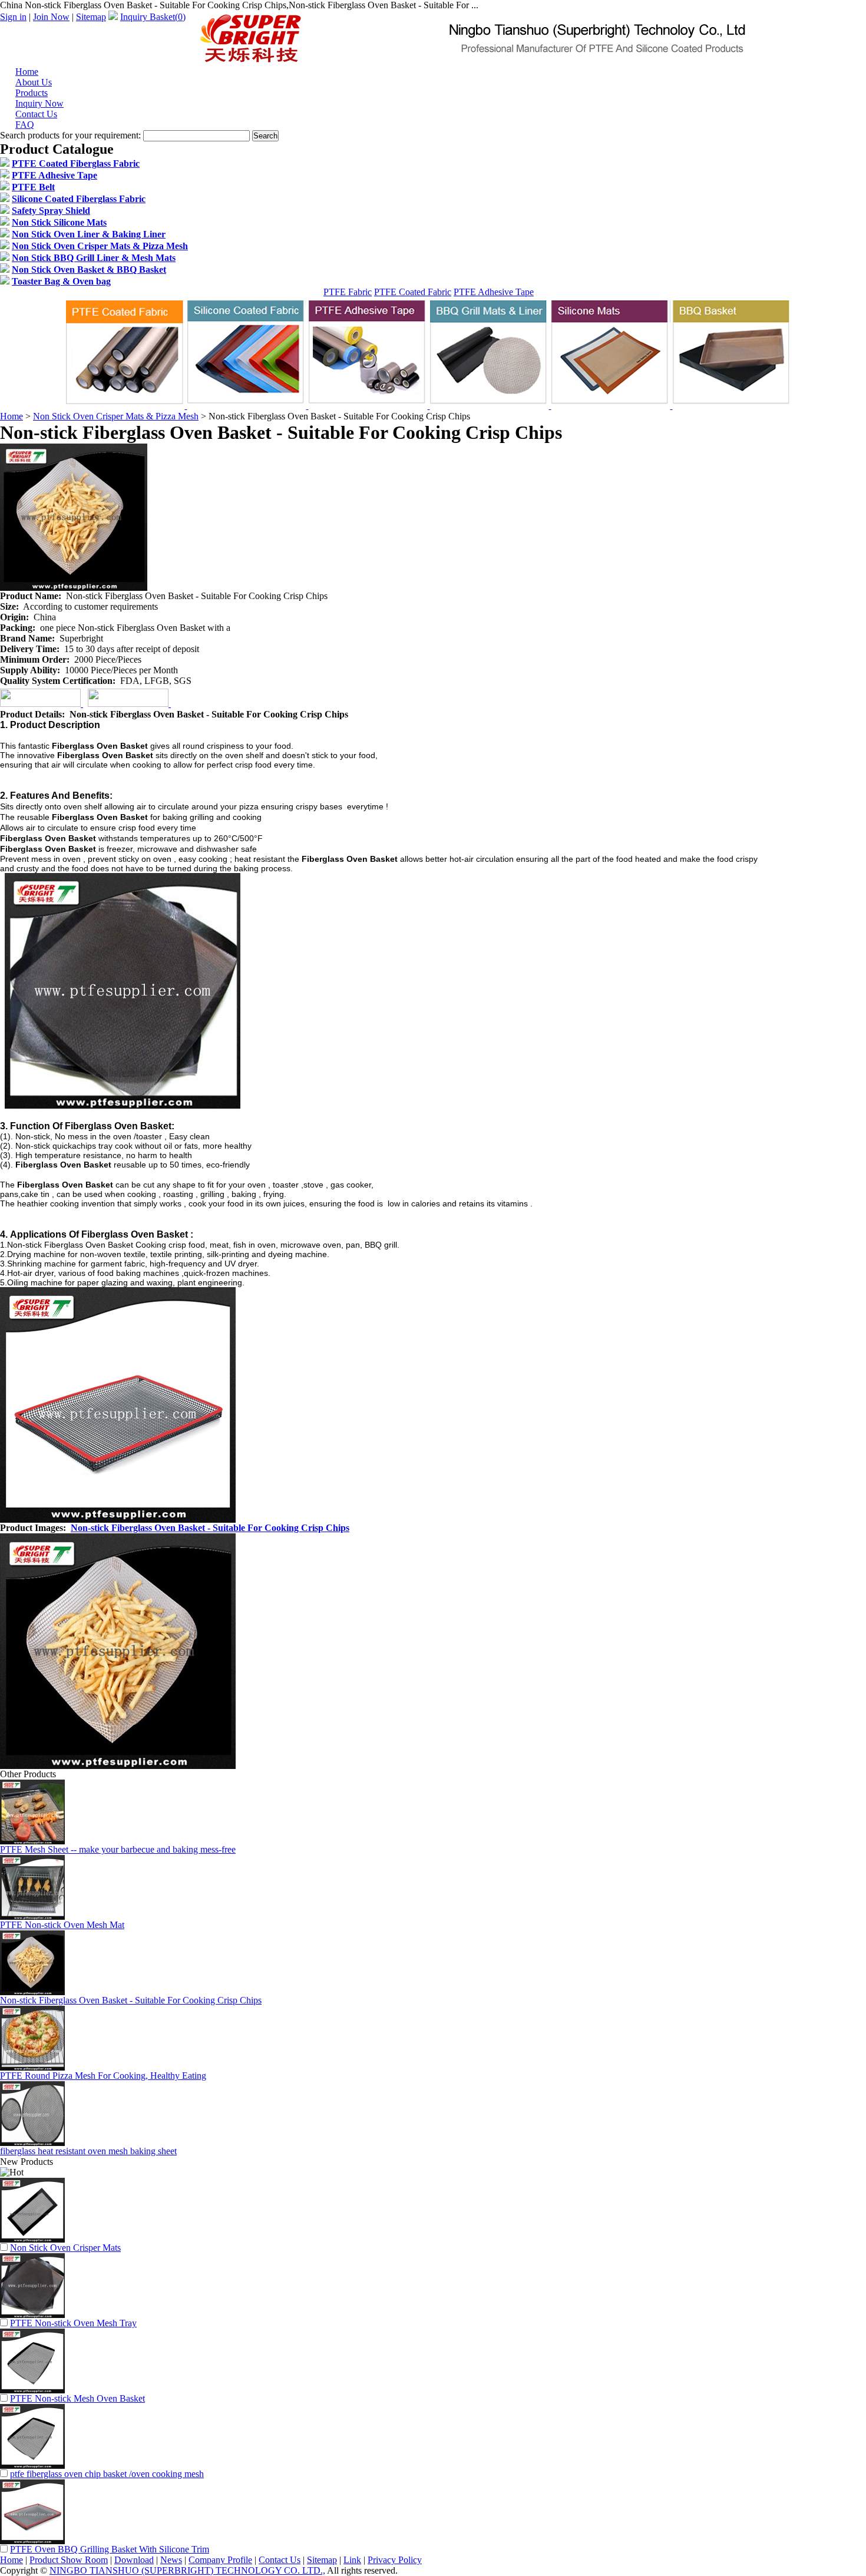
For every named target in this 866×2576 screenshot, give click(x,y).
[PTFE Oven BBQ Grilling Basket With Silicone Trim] (32, 2541)
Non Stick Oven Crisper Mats (65, 2248)
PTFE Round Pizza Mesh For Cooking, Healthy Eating (103, 2076)
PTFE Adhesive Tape (494, 292)
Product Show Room (69, 2560)
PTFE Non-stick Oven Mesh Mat (62, 1925)
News (171, 2560)
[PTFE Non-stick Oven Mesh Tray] (32, 2315)
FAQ (25, 125)
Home (11, 416)
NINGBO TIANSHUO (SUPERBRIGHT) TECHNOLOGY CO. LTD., (187, 2570)
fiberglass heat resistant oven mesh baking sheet (88, 2151)
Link (352, 2560)
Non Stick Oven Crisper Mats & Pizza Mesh (116, 416)
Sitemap (91, 17)
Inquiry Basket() (153, 17)
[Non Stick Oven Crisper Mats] (32, 2239)
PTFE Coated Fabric (413, 292)
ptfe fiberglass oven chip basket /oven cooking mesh (107, 2474)
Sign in (13, 17)
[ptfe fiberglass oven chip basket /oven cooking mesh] (32, 2466)
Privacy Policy (395, 2560)
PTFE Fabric (348, 292)
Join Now (51, 17)
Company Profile (220, 2560)
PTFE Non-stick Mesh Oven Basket (77, 2398)
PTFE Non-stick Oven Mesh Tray (73, 2323)
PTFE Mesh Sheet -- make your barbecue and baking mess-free (118, 1849)
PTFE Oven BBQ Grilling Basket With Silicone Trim (110, 2549)
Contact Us (280, 2560)
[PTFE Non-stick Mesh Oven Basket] (32, 2390)
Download (134, 2560)
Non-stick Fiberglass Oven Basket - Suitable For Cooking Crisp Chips (210, 1528)
